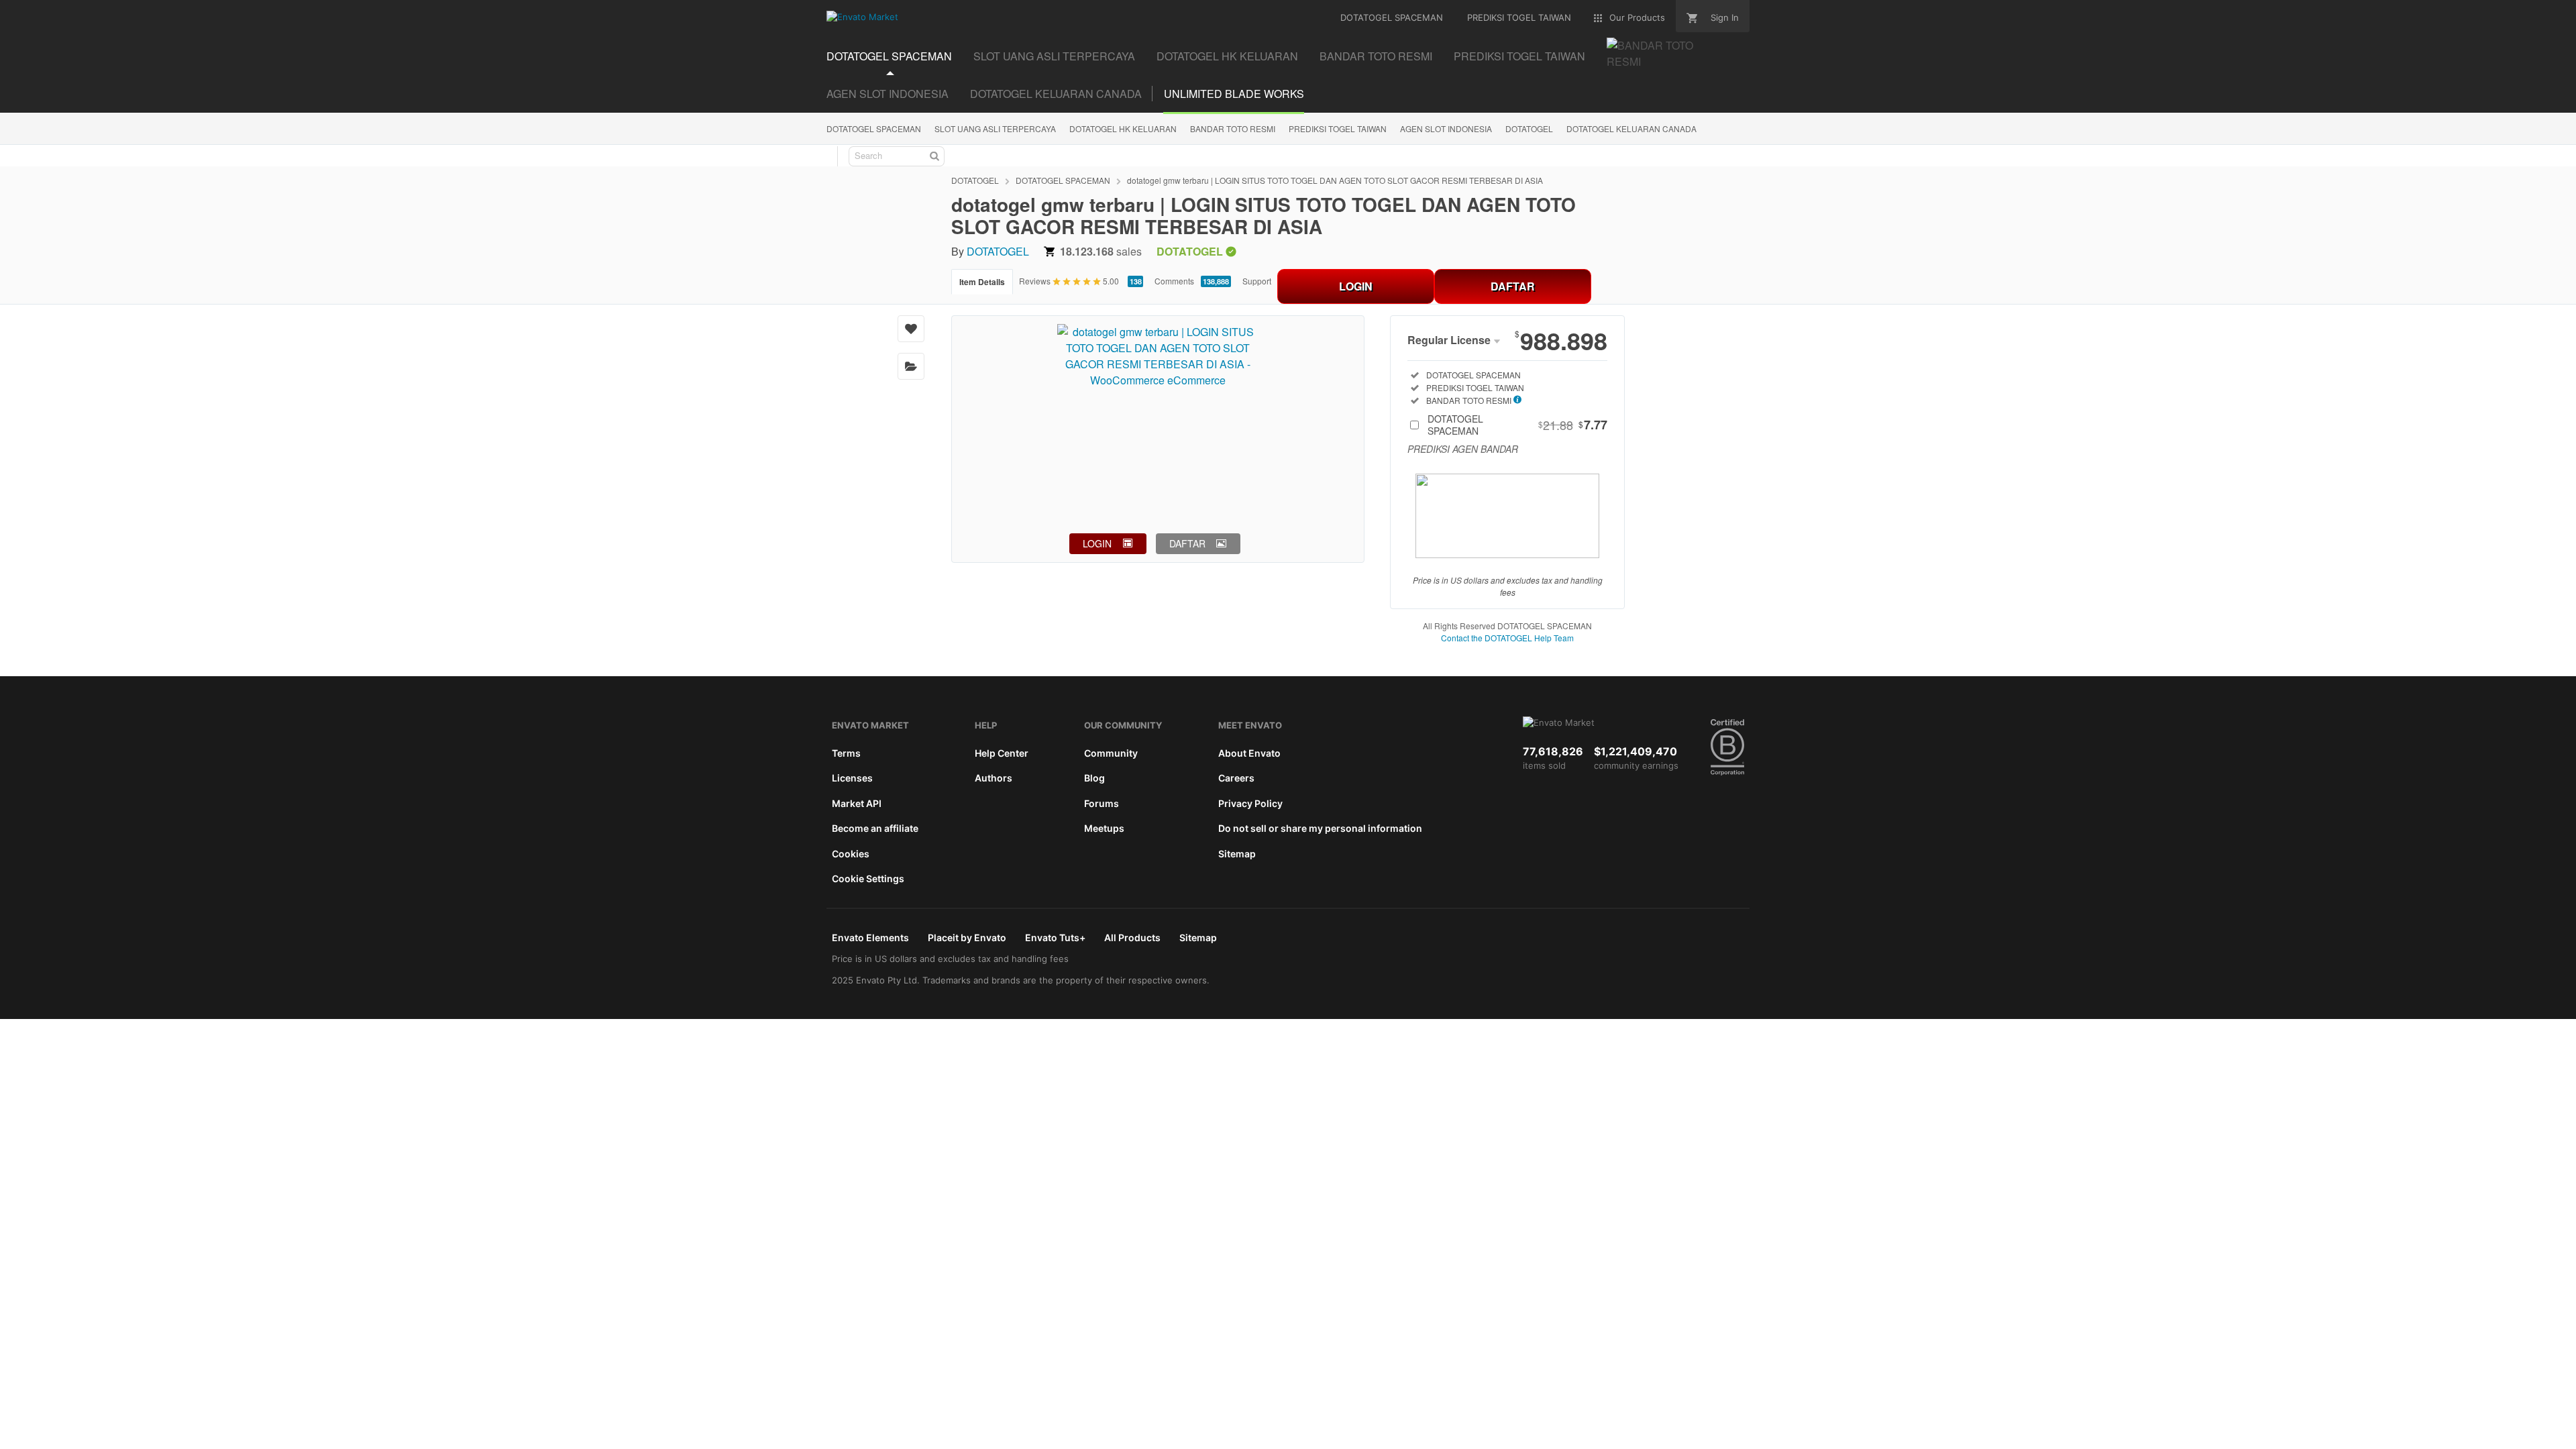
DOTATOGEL (1529, 128)
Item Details (982, 282)
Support (1257, 281)
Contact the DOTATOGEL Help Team (1507, 638)
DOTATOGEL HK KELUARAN (1123, 128)
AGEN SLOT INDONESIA (888, 94)
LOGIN (1356, 286)
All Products (1132, 937)
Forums (1102, 803)
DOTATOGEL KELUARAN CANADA (1056, 94)
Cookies (851, 854)
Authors (994, 778)
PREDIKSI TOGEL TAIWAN (1338, 128)
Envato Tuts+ (1055, 937)
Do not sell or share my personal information (1320, 828)
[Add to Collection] (911, 366)
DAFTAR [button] (1187, 543)
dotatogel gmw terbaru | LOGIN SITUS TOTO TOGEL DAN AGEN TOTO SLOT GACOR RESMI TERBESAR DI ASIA (1335, 180)
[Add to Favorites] (911, 329)
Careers (1236, 778)
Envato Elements (870, 937)
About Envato (1249, 753)
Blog (1094, 778)
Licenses (852, 778)
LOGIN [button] (1097, 543)
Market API (857, 803)
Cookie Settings (868, 878)
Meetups (1104, 828)
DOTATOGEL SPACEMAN (874, 128)
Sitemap (1237, 854)
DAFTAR (1513, 286)
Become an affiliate (875, 828)
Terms (846, 753)
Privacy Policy (1250, 803)
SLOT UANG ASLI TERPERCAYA (995, 128)
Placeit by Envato (967, 937)
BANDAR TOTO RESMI (1233, 128)
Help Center (1002, 753)
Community (1111, 753)
